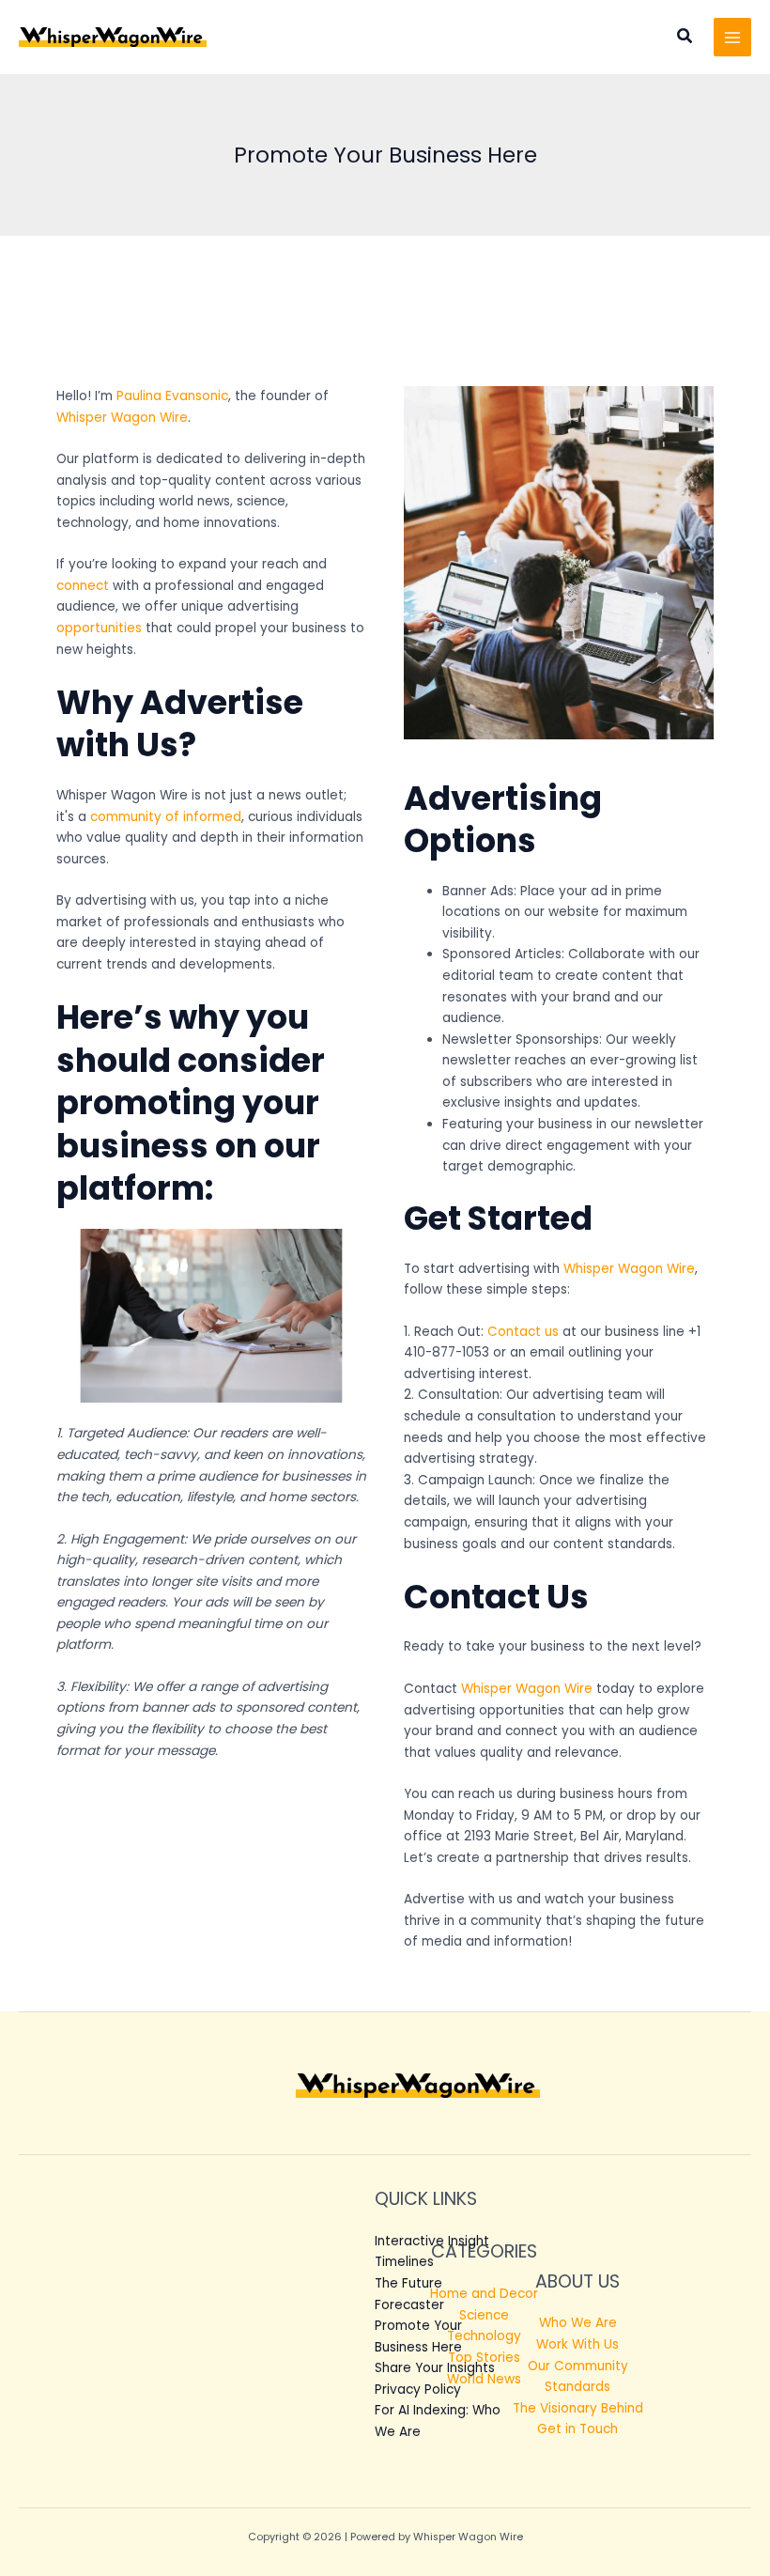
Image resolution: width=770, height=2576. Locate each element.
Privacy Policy (418, 2390)
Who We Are (578, 2323)
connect (83, 586)
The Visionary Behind (578, 2408)
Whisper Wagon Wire (122, 418)
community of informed (166, 817)
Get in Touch (577, 2429)
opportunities (99, 628)
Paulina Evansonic (172, 396)
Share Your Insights (435, 2368)
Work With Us (577, 2344)
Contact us (523, 1332)
